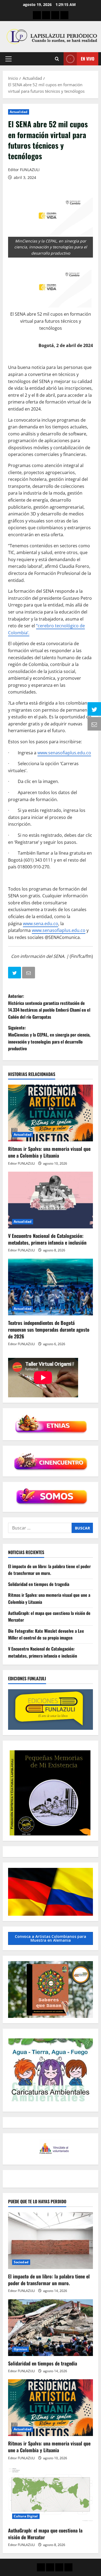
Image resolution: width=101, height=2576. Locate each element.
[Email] (29, 974)
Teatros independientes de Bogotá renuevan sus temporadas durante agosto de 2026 (49, 1329)
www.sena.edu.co (41, 924)
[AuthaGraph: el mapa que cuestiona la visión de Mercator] (50, 2495)
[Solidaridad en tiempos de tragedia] (50, 2328)
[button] (8, 59)
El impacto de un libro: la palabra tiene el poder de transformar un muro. (49, 1570)
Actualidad (19, 112)
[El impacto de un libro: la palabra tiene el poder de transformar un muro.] (50, 2241)
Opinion (20, 2349)
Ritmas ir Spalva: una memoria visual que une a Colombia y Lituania (49, 1152)
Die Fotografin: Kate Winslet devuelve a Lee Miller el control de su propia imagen (46, 1634)
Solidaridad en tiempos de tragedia (39, 1584)
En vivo (88, 59)
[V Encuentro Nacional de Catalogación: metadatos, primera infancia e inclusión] (50, 1200)
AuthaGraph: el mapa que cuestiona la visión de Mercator (45, 2534)
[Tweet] (15, 974)
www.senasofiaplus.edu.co (64, 753)
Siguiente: (49, 1038)
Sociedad (21, 2262)
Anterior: (49, 1006)
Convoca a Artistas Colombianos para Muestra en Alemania (50, 1938)
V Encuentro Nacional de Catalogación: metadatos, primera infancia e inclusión (47, 1239)
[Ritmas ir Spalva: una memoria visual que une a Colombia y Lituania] (50, 1113)
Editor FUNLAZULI (24, 170)
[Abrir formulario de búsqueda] (57, 59)
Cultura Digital (26, 2516)
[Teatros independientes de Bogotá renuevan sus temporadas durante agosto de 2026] (50, 1287)
